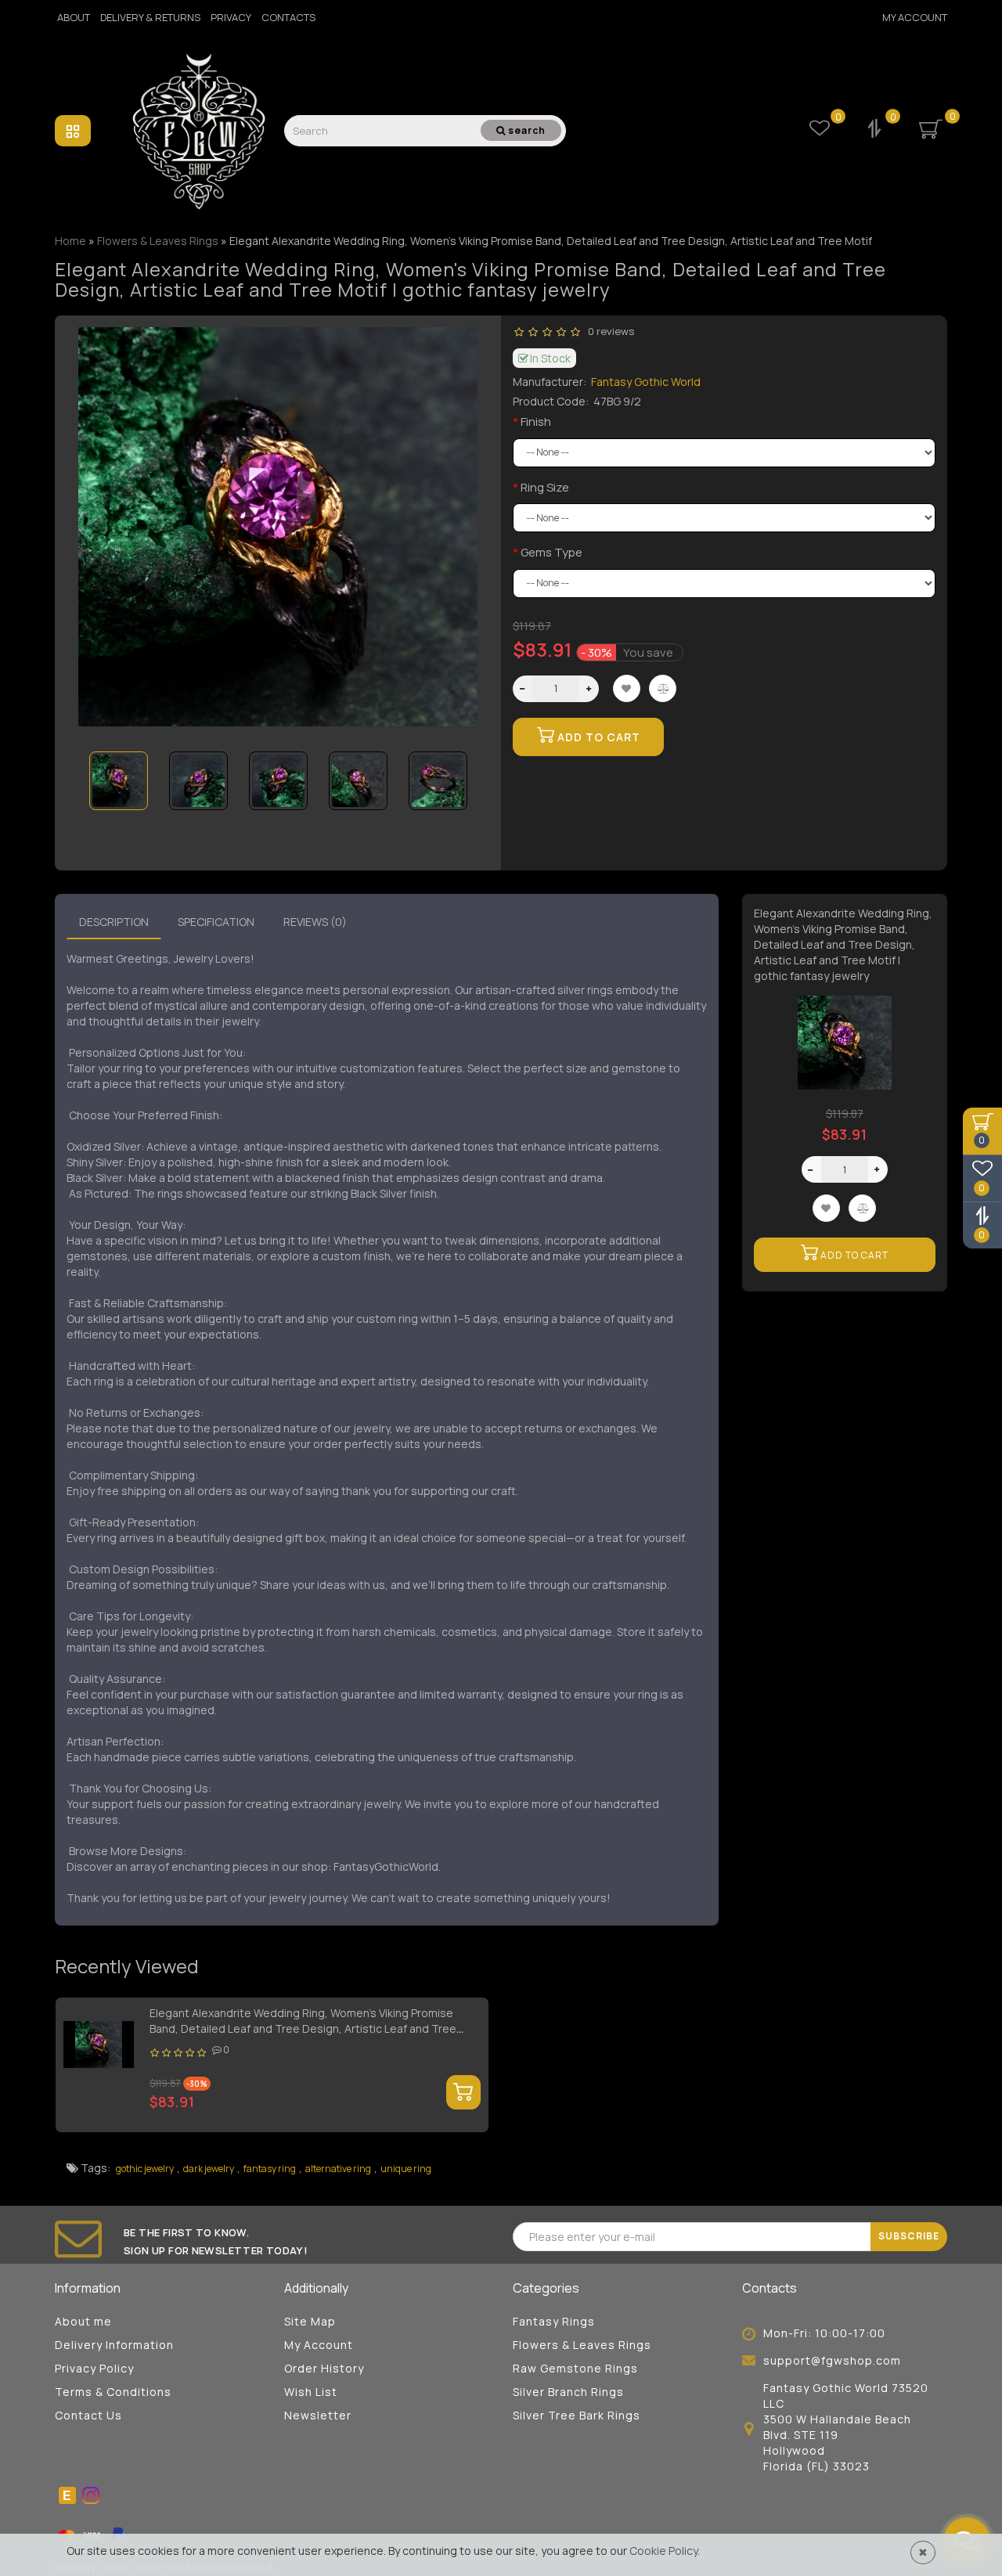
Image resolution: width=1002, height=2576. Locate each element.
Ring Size (545, 487)
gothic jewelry (145, 2169)
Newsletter (318, 2415)
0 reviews (609, 331)
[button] (456, 771)
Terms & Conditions (113, 2392)
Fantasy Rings (554, 2321)
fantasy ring (270, 2169)
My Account (915, 17)
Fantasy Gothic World (646, 382)
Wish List (311, 2392)
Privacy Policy (94, 2368)
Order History (324, 2368)
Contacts (288, 17)
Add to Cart (597, 737)
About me (83, 2321)
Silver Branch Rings (568, 2392)
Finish (536, 422)
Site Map (310, 2321)
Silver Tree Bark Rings (577, 2415)
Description (114, 922)
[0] (876, 130)
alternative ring (338, 2169)
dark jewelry (209, 2169)
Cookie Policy (663, 2551)
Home (70, 241)
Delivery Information (114, 2345)
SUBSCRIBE (909, 2236)
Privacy (231, 17)
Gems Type (551, 552)
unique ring (406, 2169)
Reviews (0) (315, 922)
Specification (216, 922)
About (74, 17)
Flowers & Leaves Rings (582, 2345)
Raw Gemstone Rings (575, 2368)
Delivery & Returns (150, 17)
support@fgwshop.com (832, 2360)
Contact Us (88, 2415)
